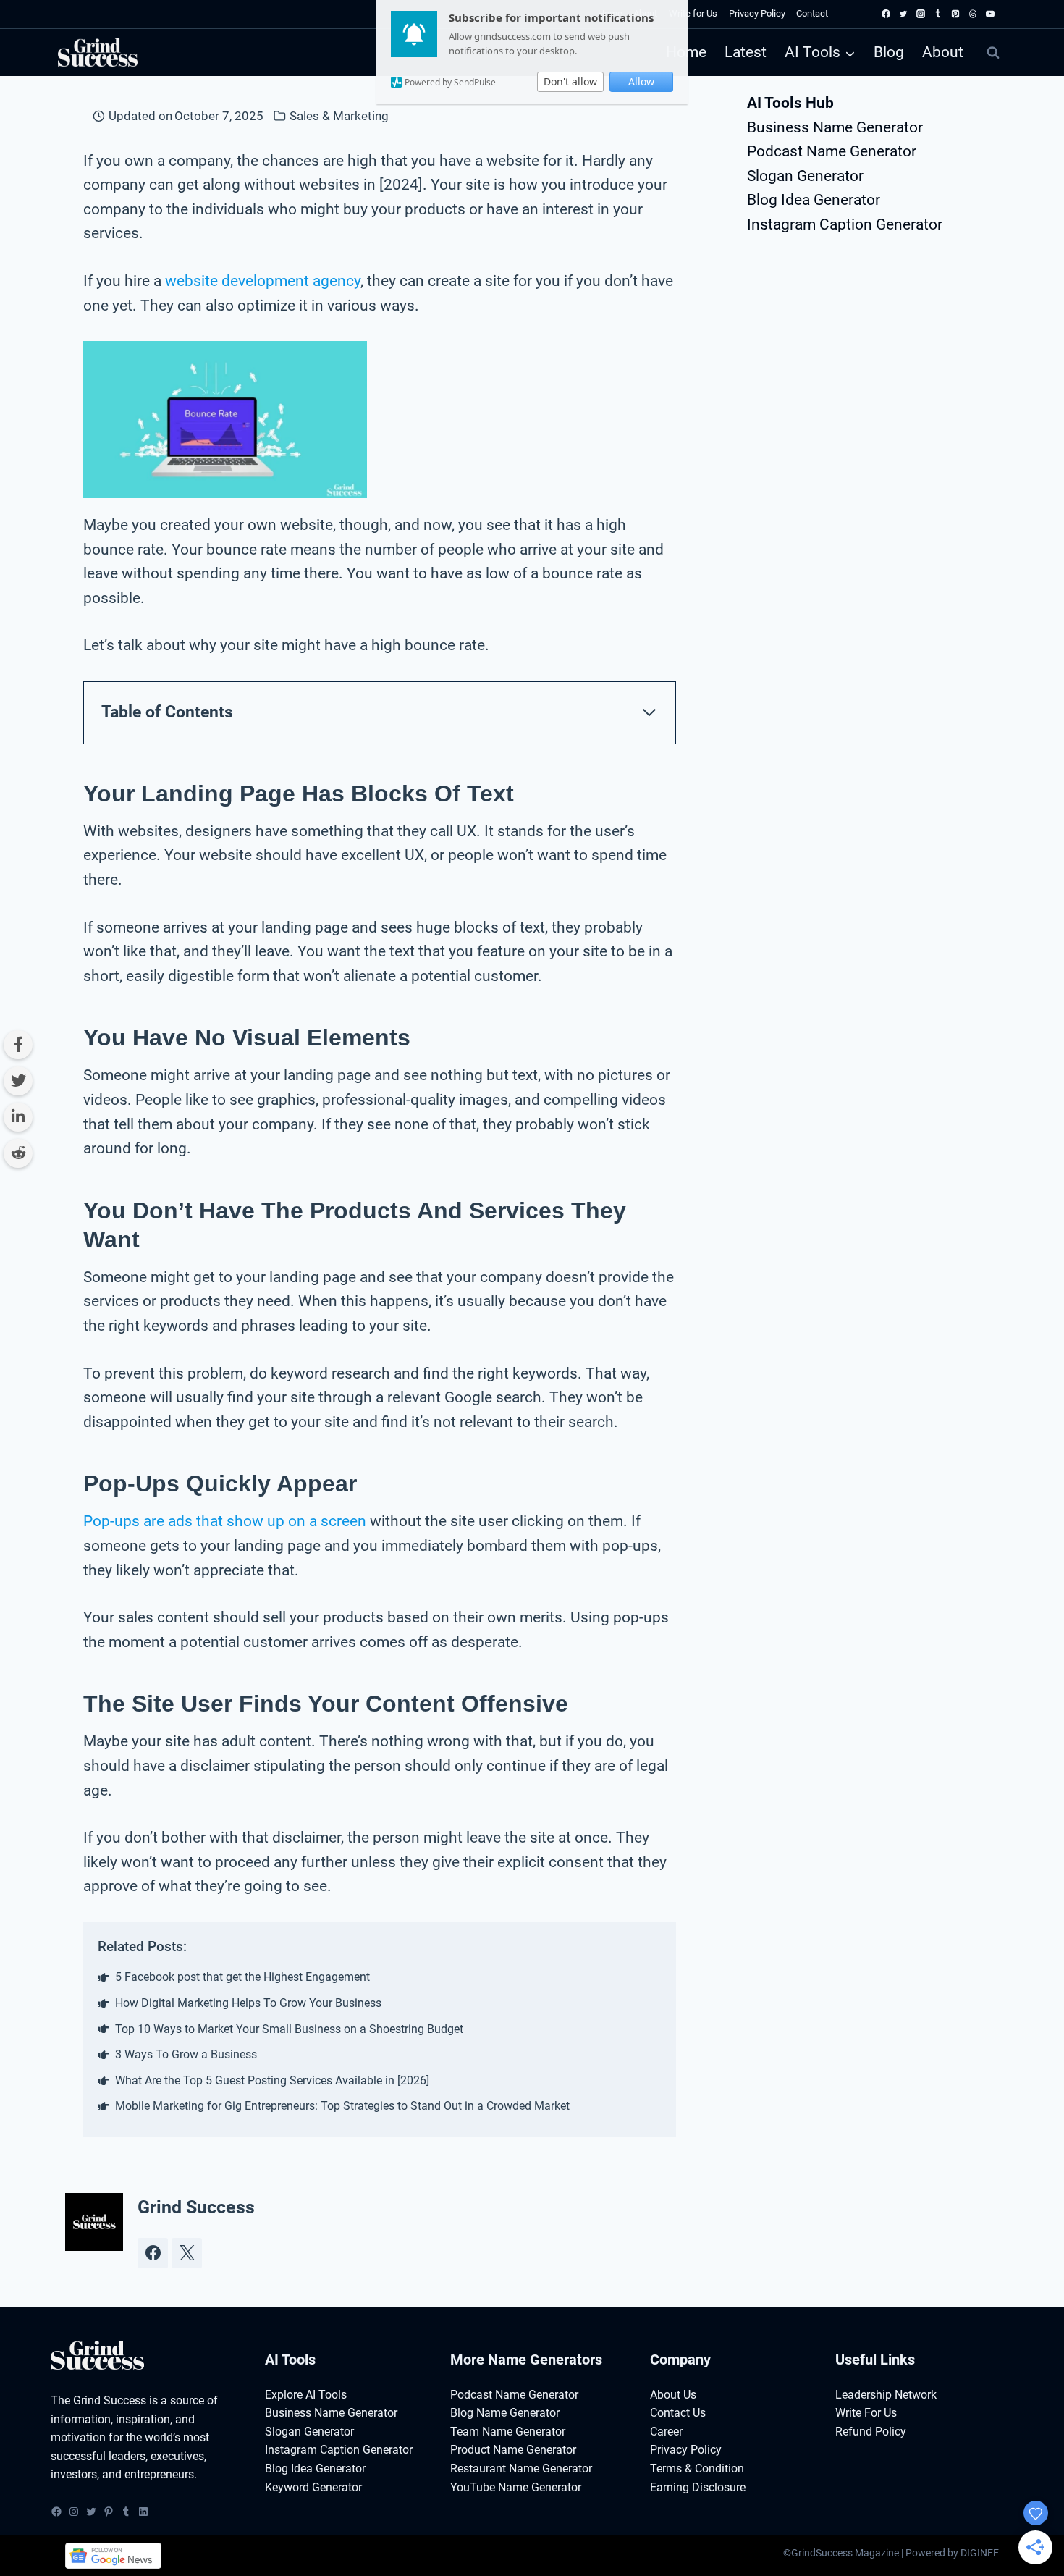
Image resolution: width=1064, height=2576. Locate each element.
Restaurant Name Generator (521, 2468)
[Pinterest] (955, 14)
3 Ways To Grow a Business (186, 2054)
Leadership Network (886, 2395)
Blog (889, 52)
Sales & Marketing (339, 116)
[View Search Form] (993, 53)
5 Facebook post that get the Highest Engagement (242, 1977)
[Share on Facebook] (18, 1045)
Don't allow (570, 81)
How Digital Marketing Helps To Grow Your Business (248, 2003)
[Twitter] (903, 14)
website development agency (263, 281)
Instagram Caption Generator (845, 224)
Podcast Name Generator (832, 151)
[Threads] (973, 14)
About (943, 52)
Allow (641, 81)
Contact (812, 13)
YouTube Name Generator (516, 2487)
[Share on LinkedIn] (18, 1117)
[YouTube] (990, 14)
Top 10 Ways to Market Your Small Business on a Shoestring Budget (289, 2029)
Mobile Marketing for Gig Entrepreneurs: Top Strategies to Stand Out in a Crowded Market (342, 2106)
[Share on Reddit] (18, 1153)
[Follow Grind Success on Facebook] (153, 2253)
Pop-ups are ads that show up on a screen (225, 1521)
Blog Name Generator (505, 2413)
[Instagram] (921, 14)
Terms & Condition (697, 2468)
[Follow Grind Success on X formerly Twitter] (187, 2253)
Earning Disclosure (698, 2487)
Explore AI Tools (306, 2395)
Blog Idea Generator (814, 200)
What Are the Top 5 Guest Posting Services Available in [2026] (272, 2080)
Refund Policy (871, 2432)
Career (666, 2432)
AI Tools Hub (790, 103)
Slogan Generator (805, 176)
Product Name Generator (513, 2450)
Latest (746, 52)
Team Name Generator (508, 2432)
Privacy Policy (757, 13)
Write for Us (693, 13)
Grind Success (196, 2207)
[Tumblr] (938, 14)
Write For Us (866, 2413)
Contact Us (678, 2413)
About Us (673, 2395)
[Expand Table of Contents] (649, 712)
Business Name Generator (835, 127)
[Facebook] (886, 14)
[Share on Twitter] (18, 1081)
